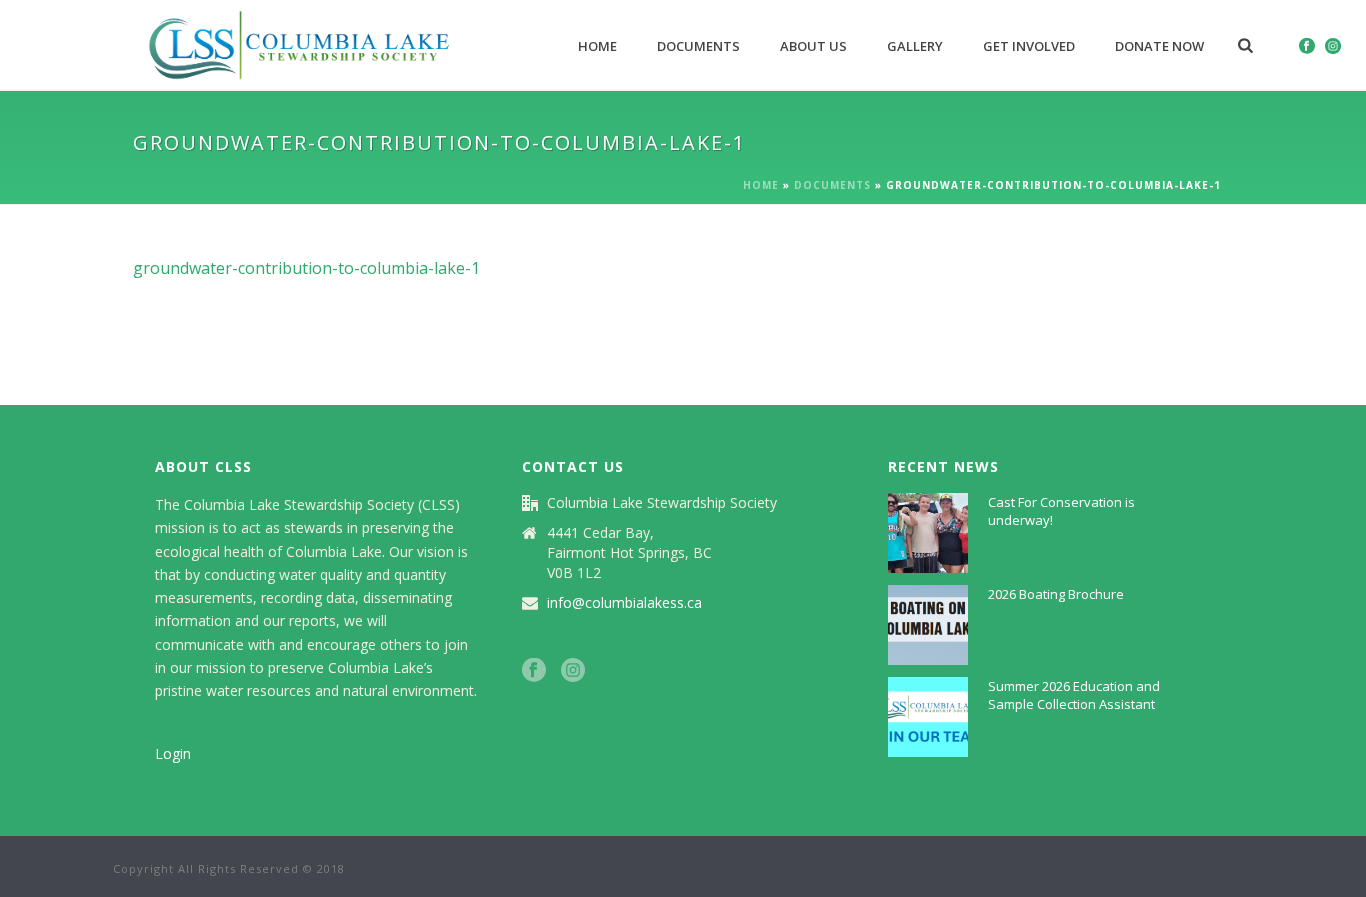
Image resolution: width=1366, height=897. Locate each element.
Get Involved (1029, 46)
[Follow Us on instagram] (573, 671)
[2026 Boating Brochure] (928, 625)
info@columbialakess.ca (624, 603)
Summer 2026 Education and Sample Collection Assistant (1074, 695)
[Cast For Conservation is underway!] (928, 533)
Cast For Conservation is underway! (1061, 511)
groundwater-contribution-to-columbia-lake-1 (306, 268)
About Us (813, 46)
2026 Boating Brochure (1056, 594)
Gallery (915, 46)
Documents (698, 46)
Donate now (1159, 46)
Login (173, 753)
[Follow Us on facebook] (534, 671)
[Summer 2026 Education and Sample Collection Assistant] (928, 717)
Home (597, 46)
